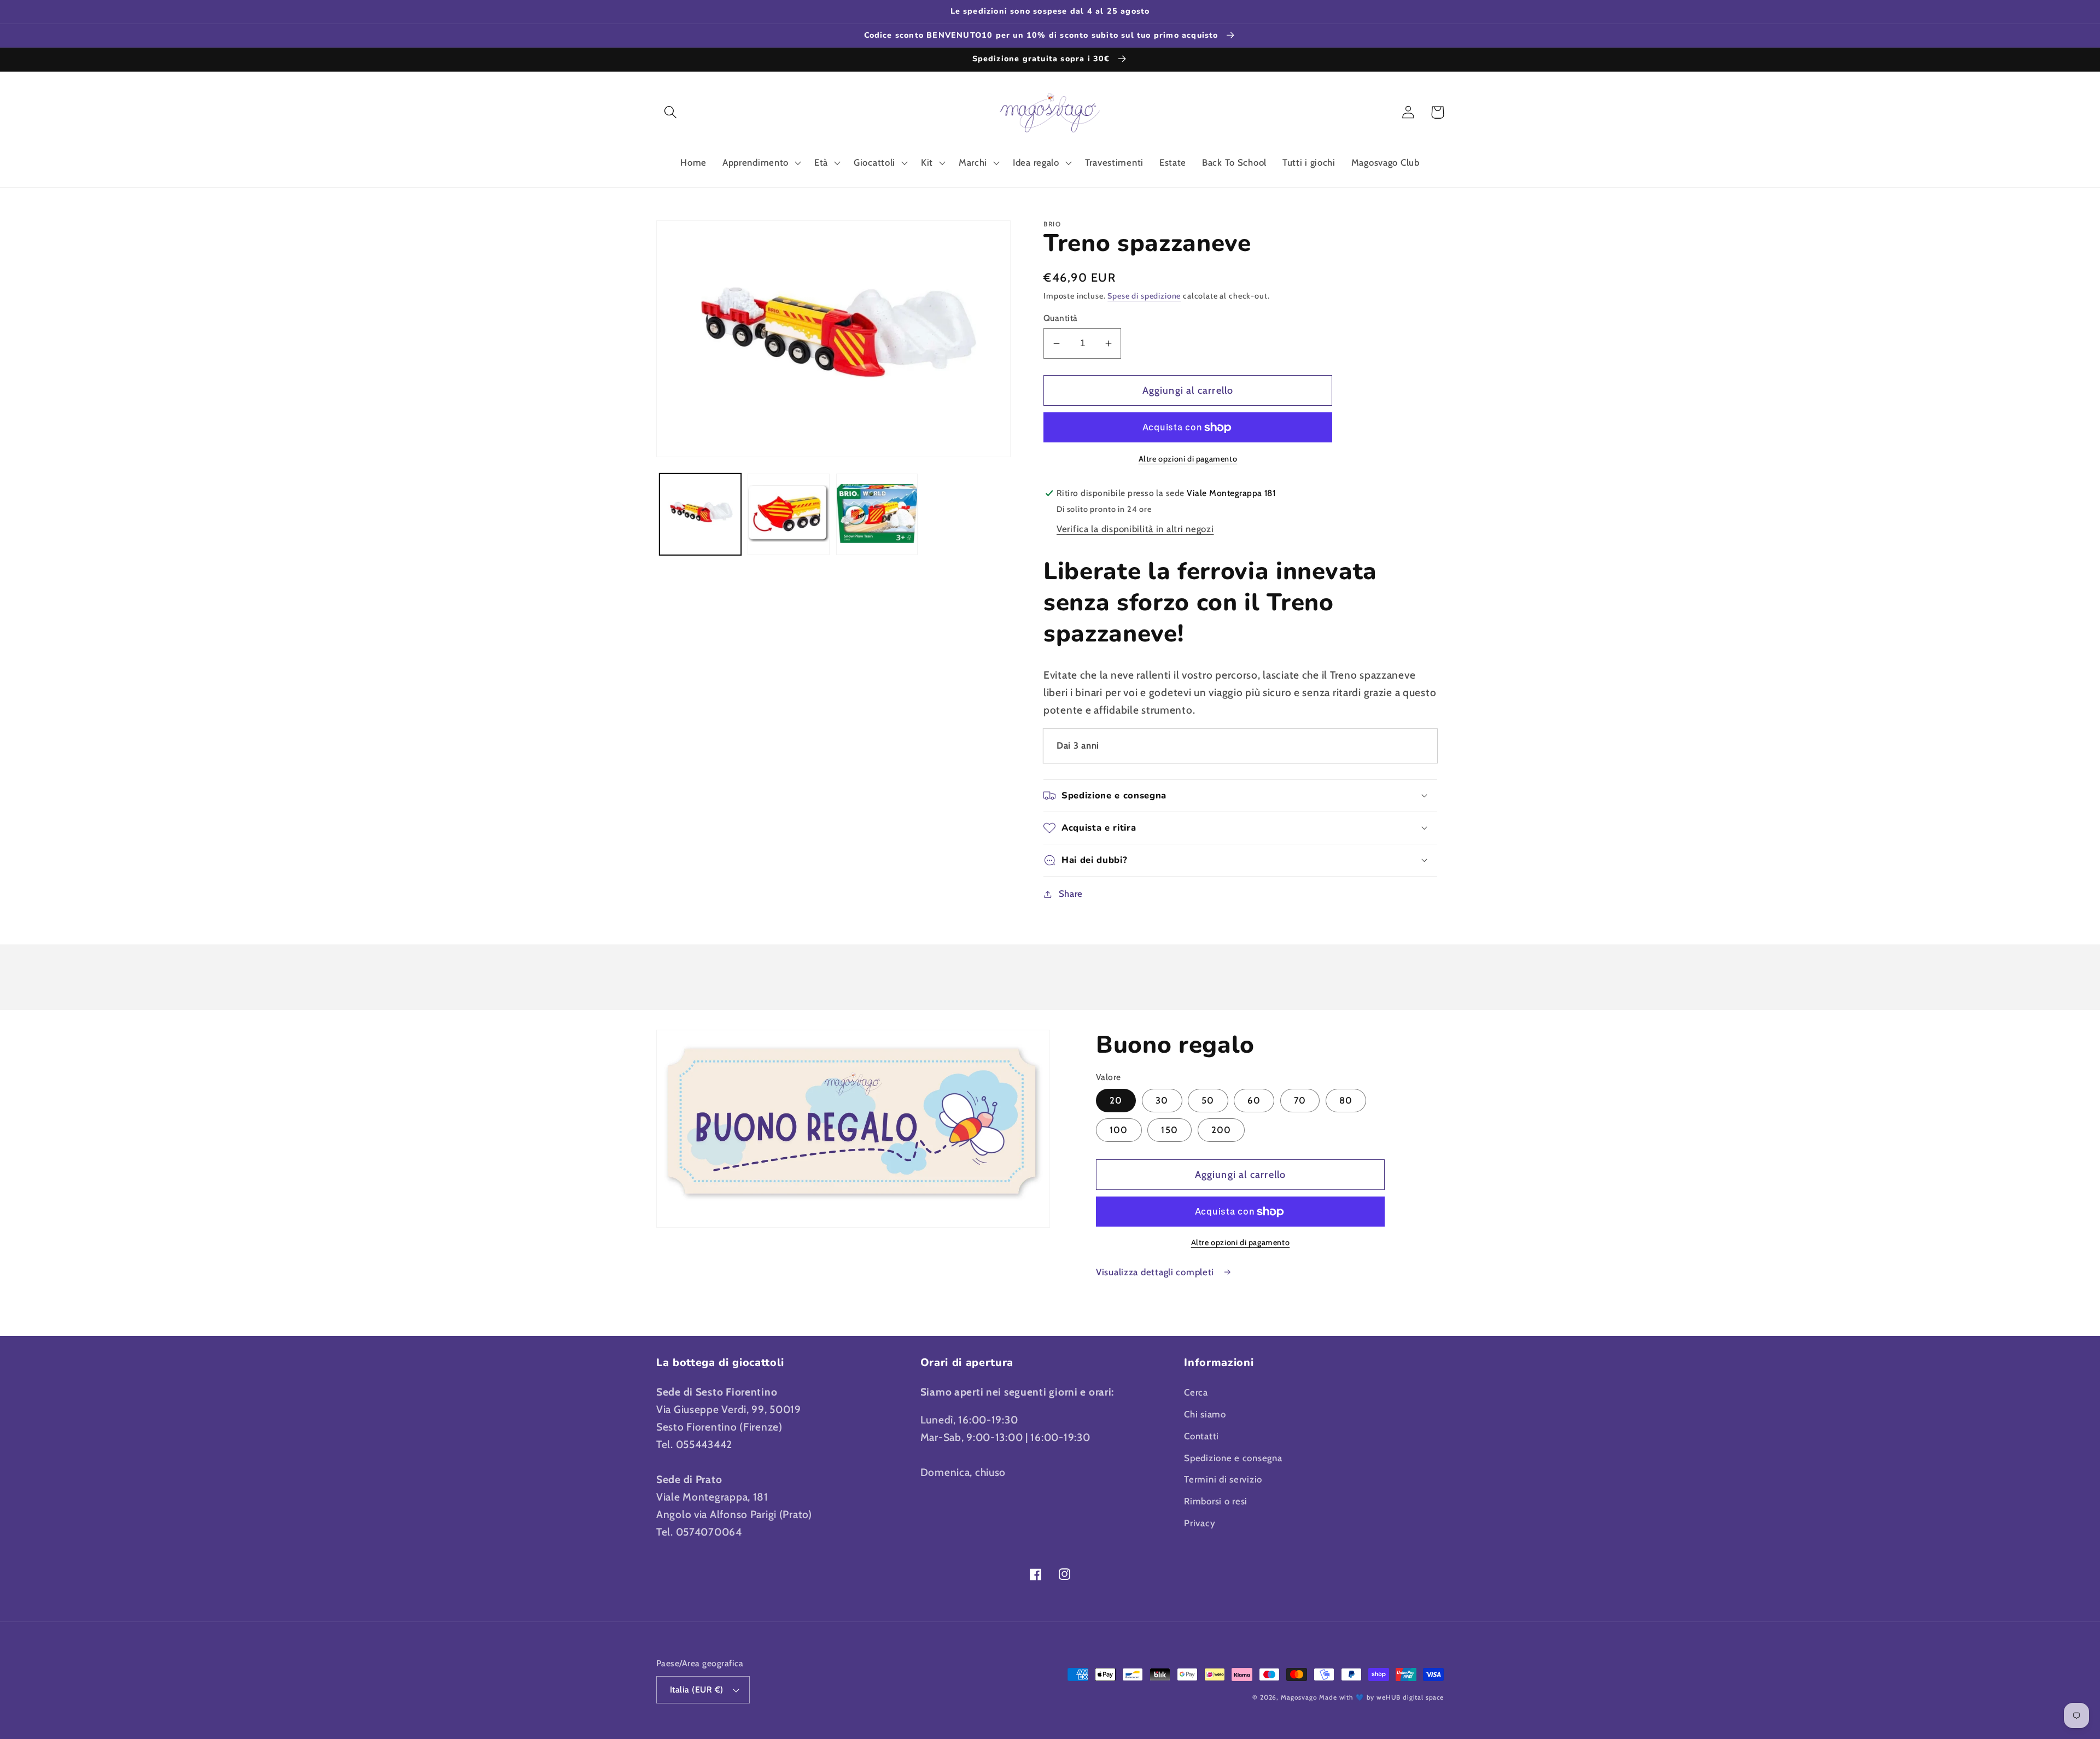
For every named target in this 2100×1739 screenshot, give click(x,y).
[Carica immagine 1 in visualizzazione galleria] (700, 514)
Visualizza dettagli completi (1156, 1272)
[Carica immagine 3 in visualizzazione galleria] (877, 514)
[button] (671, 112)
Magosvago (1299, 1697)
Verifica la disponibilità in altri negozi (1135, 529)
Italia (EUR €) (697, 1690)
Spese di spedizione (1144, 296)
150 (1169, 1130)
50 (1208, 1100)
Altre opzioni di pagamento (1188, 459)
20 (1116, 1100)
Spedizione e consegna (1233, 1458)
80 (1346, 1100)
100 (1119, 1130)
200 (1221, 1130)
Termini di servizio (1223, 1479)
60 (1254, 1100)
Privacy (1200, 1523)
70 (1300, 1100)
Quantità (1061, 318)
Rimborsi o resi (1216, 1501)
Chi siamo (1205, 1414)
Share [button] (1071, 894)
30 (1162, 1100)
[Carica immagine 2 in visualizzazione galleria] (788, 514)
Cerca (1196, 1392)
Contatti (1201, 1436)
